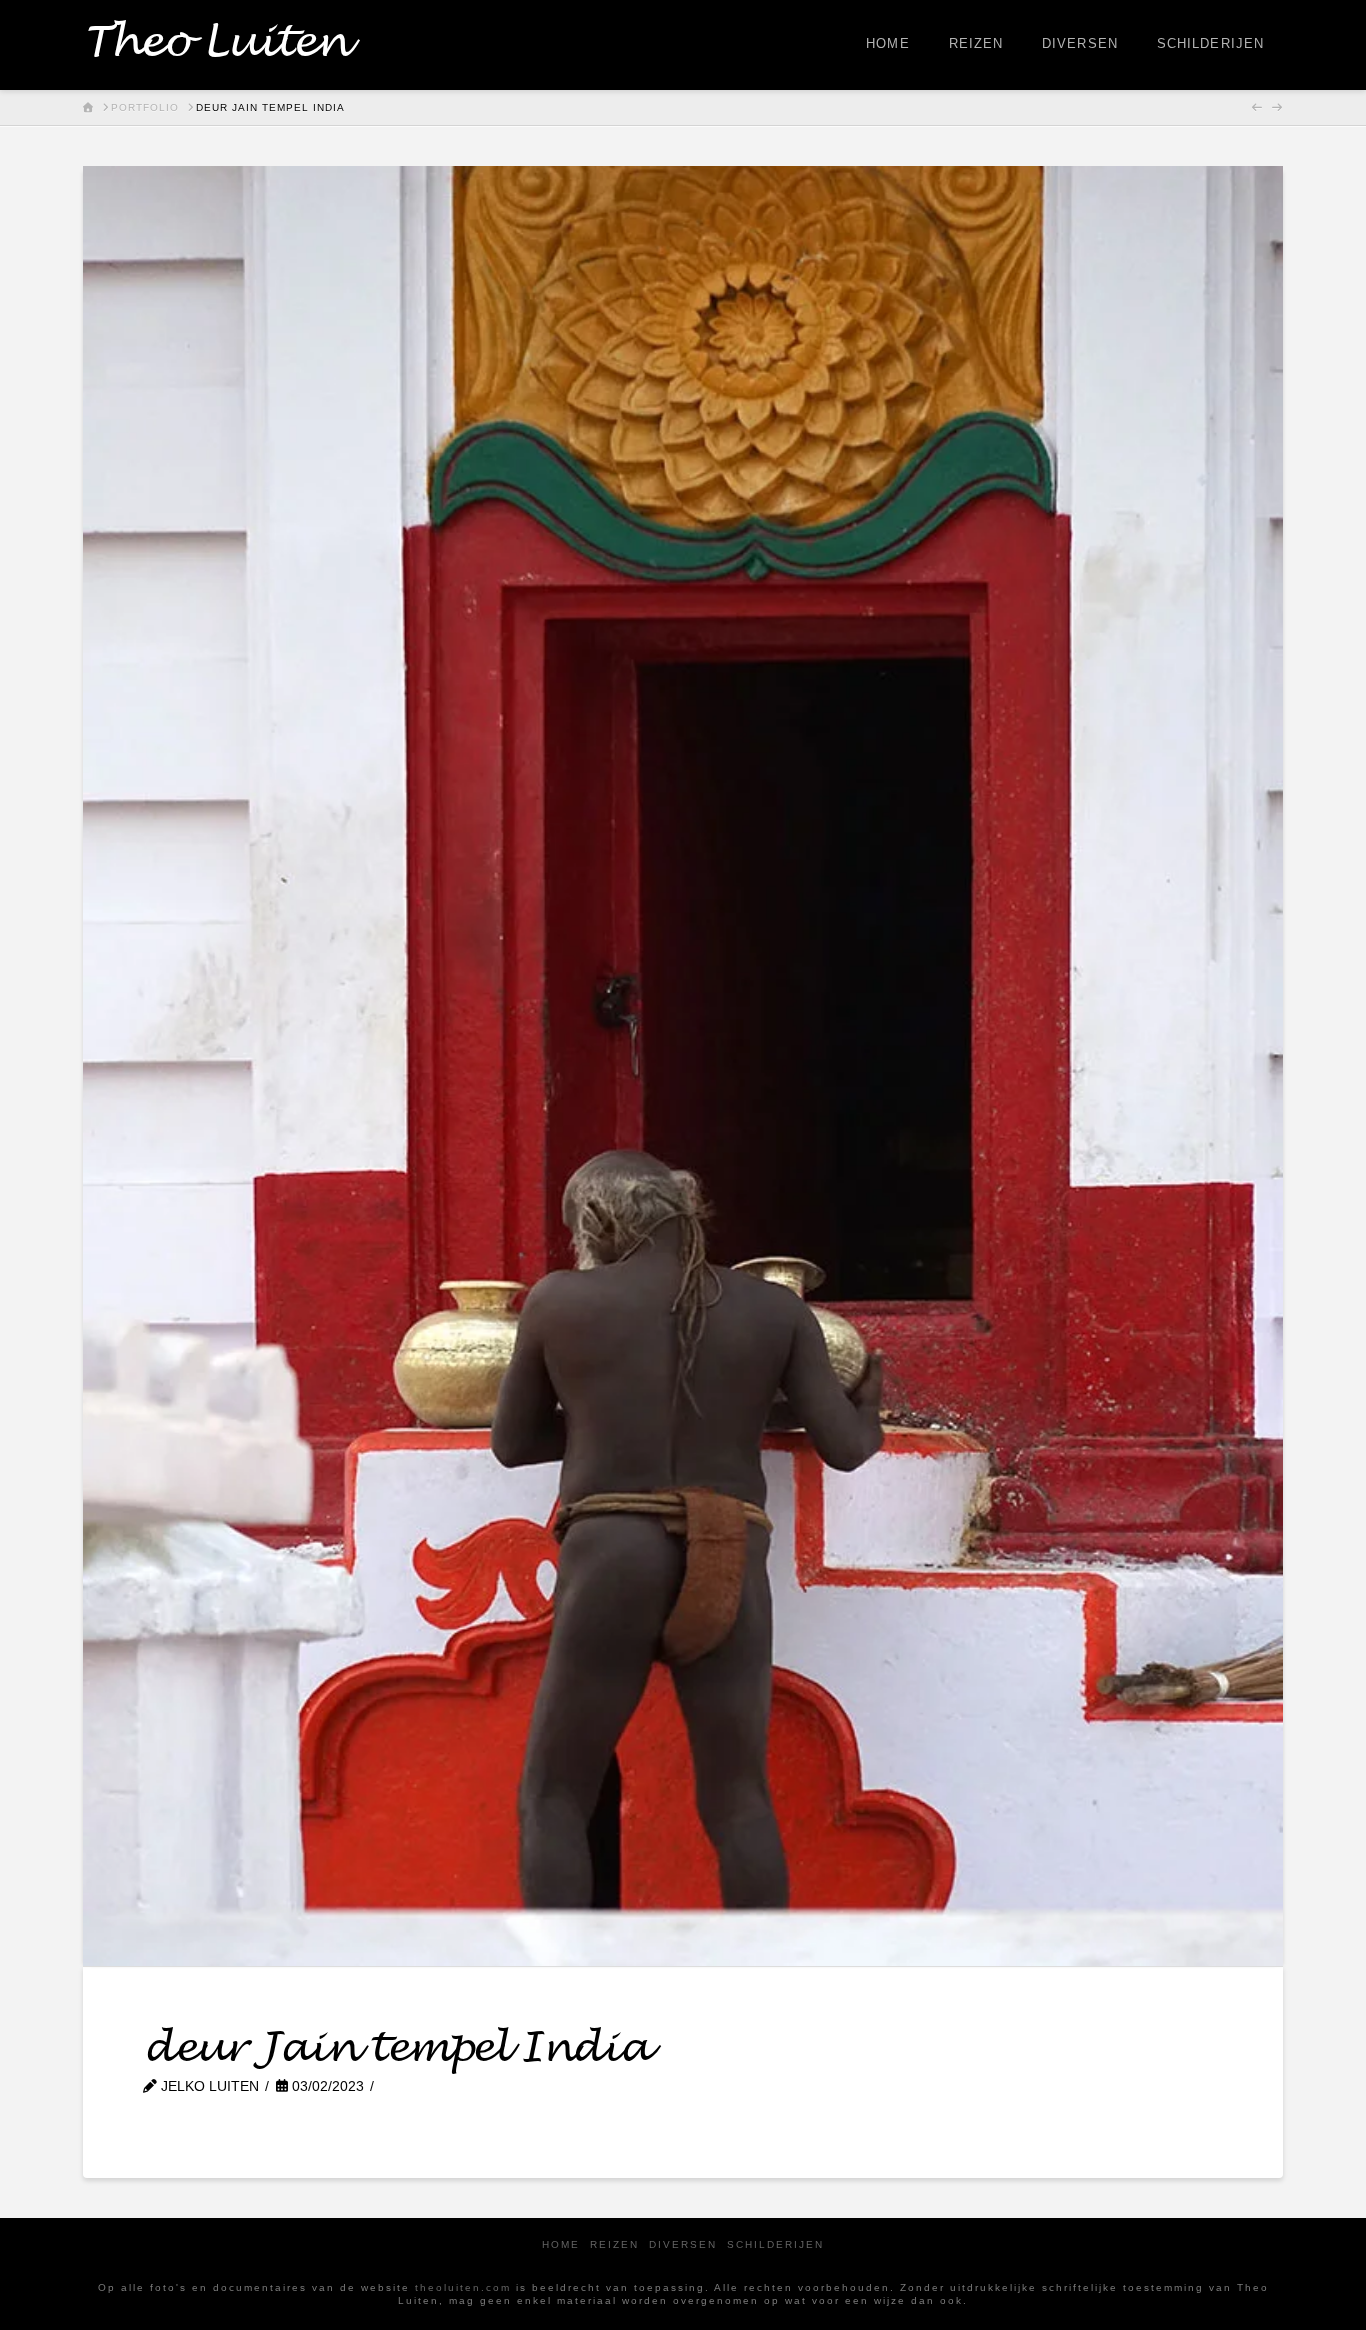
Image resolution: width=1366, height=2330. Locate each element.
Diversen (683, 2244)
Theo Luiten (215, 43)
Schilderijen (775, 2244)
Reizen (614, 2244)
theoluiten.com (463, 2287)
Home (561, 2244)
